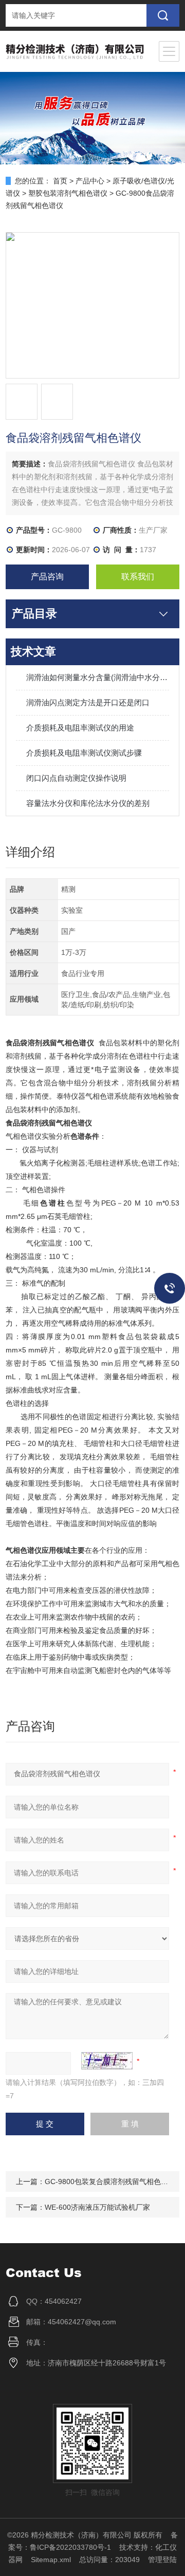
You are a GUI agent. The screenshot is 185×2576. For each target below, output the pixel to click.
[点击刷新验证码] (107, 2061)
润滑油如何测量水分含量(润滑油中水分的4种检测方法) (98, 677)
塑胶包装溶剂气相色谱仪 (68, 193)
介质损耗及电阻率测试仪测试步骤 (84, 753)
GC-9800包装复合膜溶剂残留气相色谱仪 (110, 2182)
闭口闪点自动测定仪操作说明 (76, 778)
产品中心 (90, 181)
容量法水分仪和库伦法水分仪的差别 (88, 803)
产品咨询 (47, 577)
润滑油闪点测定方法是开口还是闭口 (88, 702)
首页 (60, 181)
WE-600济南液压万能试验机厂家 (97, 2207)
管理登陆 (162, 2560)
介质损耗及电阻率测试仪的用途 (80, 728)
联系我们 (138, 577)
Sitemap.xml (51, 2560)
